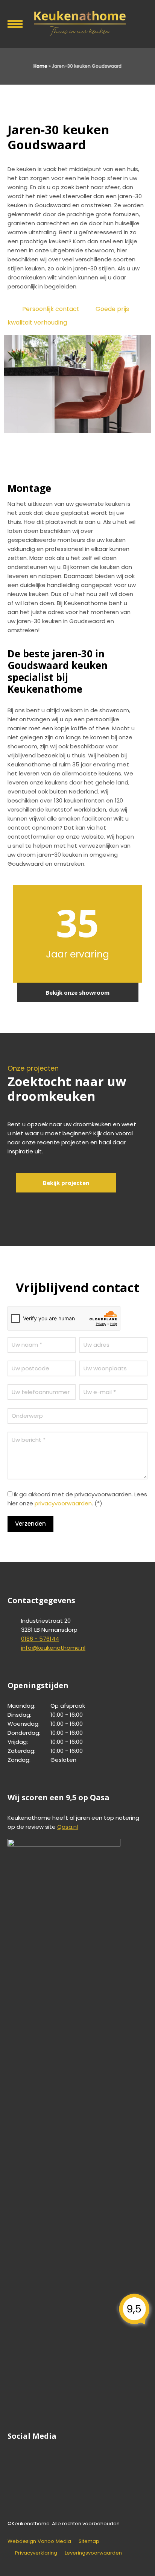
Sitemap (89, 2541)
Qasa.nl (68, 1827)
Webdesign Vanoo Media (39, 2541)
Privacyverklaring (36, 2553)
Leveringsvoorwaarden (93, 2553)
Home (40, 66)
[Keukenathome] (77, 23)
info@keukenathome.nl (53, 1648)
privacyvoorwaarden (63, 1503)
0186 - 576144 (40, 1639)
